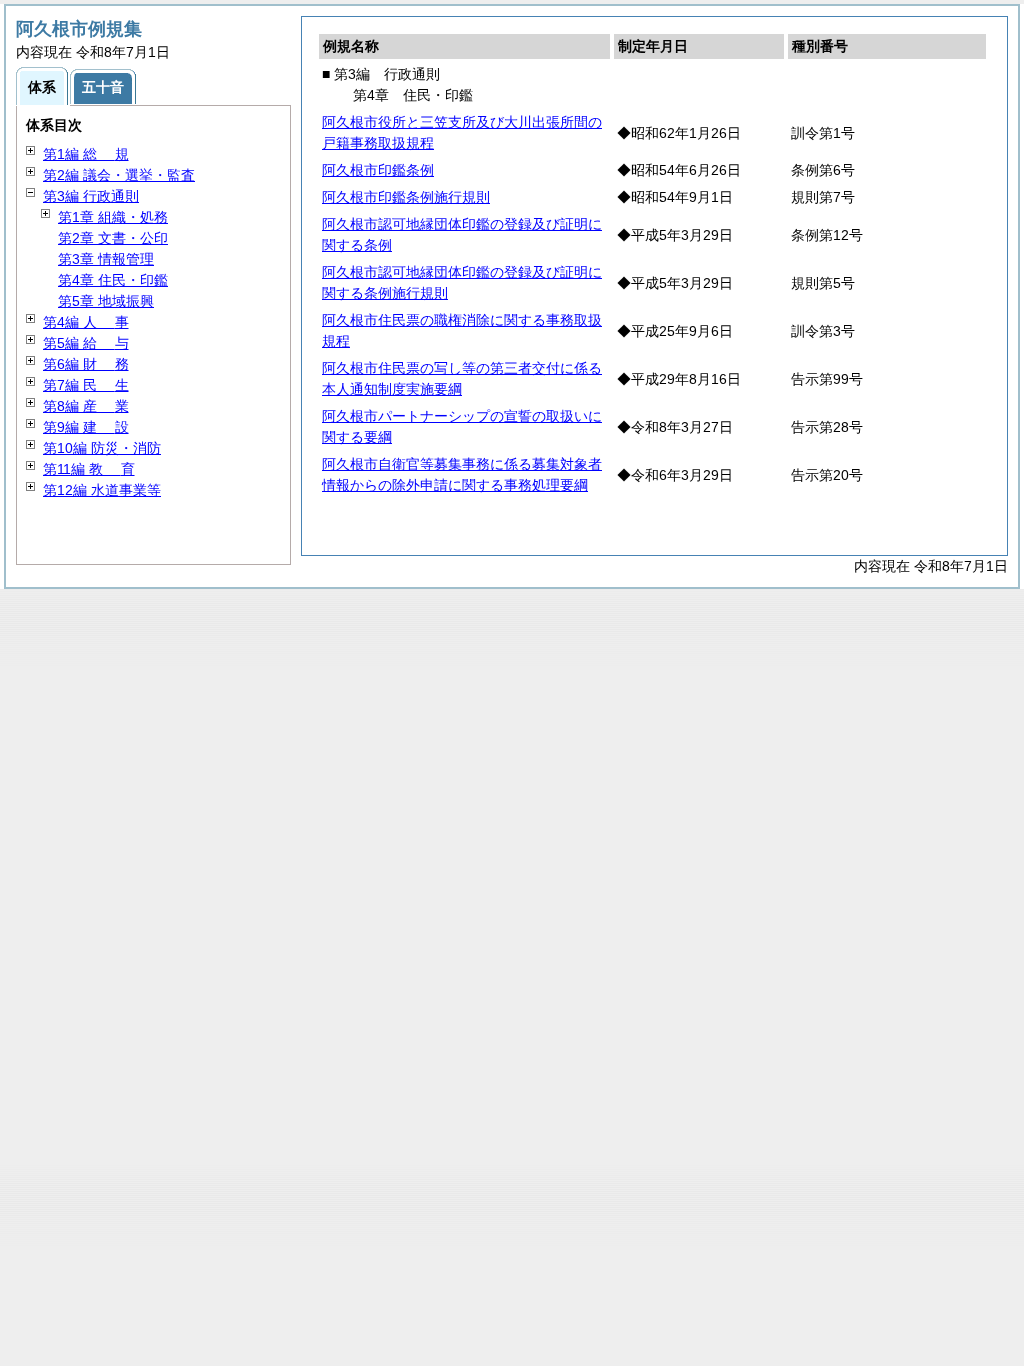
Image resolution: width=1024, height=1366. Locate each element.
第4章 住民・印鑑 (113, 280)
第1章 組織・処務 (113, 217)
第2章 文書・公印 (113, 238)
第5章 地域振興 (106, 301)
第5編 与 (86, 343)
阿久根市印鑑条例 (378, 170)
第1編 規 (86, 154)
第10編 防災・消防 (102, 448)
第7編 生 (86, 385)
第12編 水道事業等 (102, 490)
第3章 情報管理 (106, 259)
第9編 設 (86, 427)
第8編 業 (86, 406)
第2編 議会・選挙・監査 (119, 175)
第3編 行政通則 (91, 196)
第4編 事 (86, 322)
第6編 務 (86, 364)
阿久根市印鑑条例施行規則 (406, 197)
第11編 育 (89, 469)
